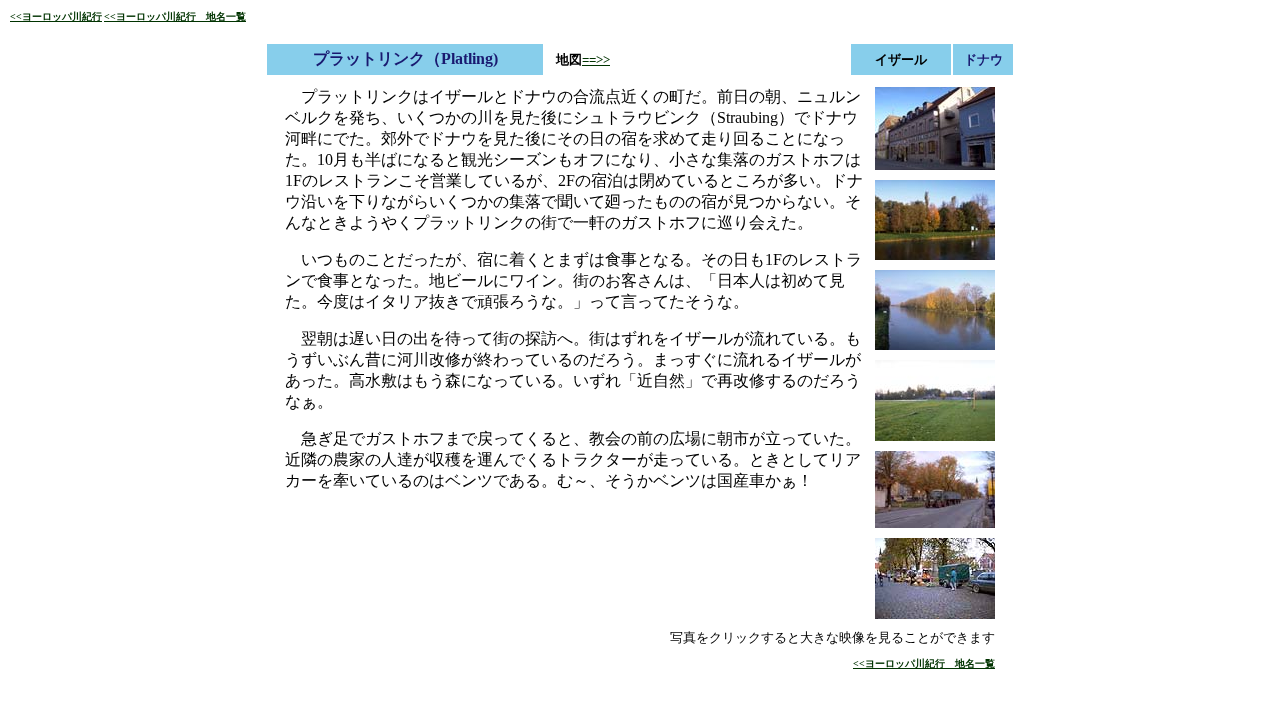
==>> (596, 59)
